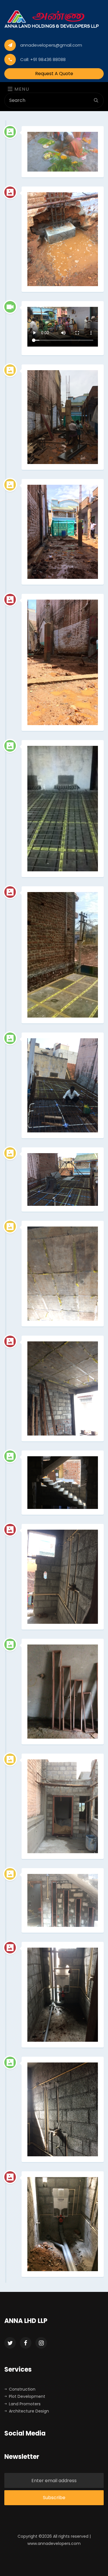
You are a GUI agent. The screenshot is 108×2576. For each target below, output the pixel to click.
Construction (22, 2389)
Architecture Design (29, 2411)
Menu (21, 89)
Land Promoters (25, 2404)
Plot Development (27, 2396)
